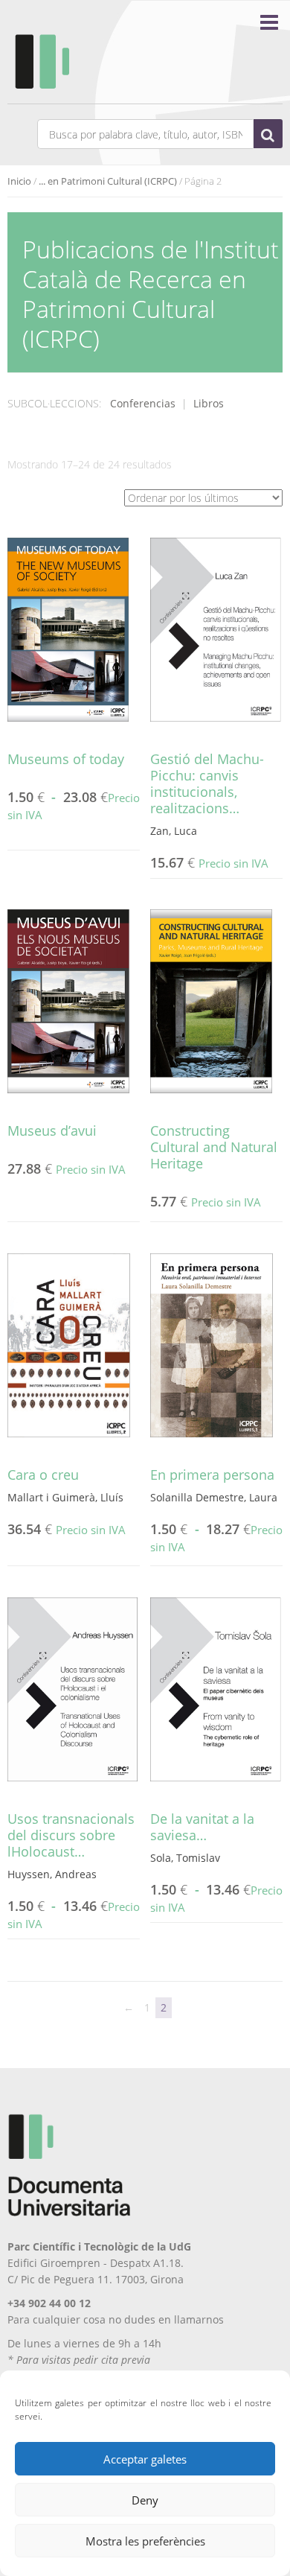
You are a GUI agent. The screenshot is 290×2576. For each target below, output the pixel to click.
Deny (145, 2500)
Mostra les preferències (145, 2541)
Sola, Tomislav (185, 1858)
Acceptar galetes (145, 2459)
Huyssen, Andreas (52, 1874)
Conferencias (143, 403)
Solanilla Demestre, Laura (214, 1497)
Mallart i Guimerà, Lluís (65, 1497)
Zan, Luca (174, 831)
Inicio (19, 181)
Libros (209, 403)
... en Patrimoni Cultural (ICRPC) (108, 181)
